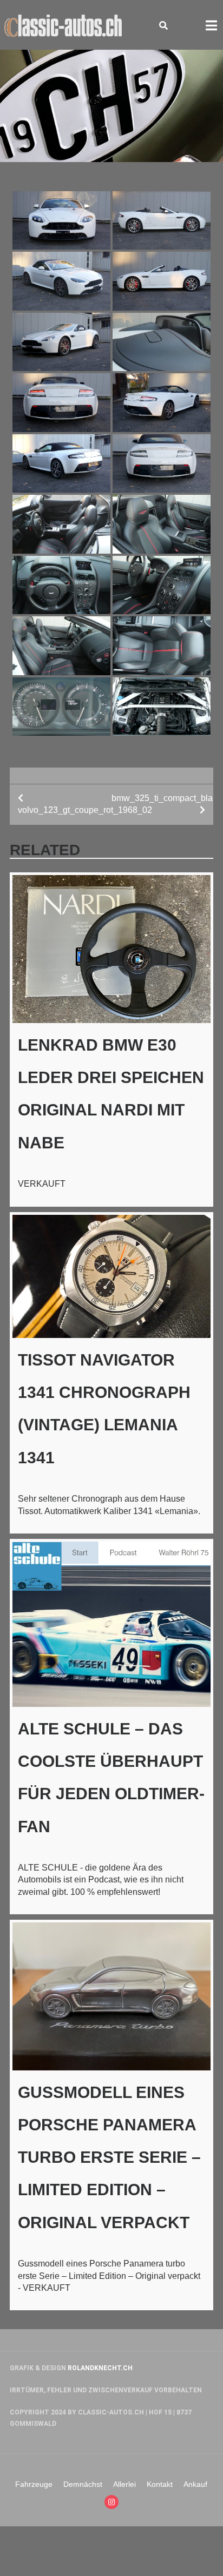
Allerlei (124, 2484)
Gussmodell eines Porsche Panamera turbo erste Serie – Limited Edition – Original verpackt (109, 2157)
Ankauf (195, 2484)
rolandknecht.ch (100, 2368)
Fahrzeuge (34, 2484)
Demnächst (83, 2484)
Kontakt (160, 2484)
